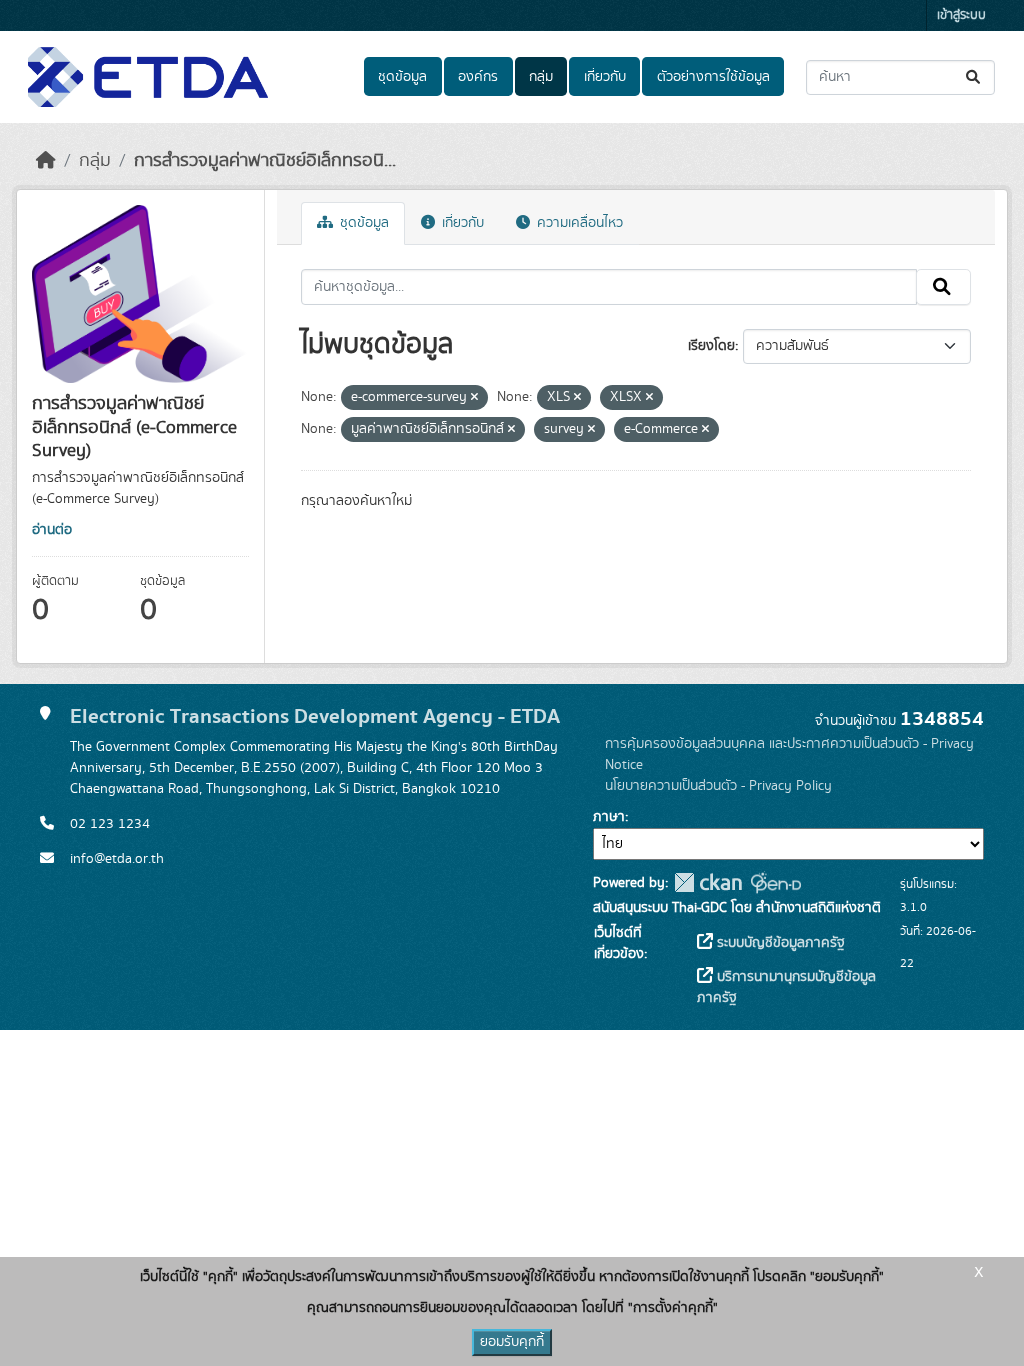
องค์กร (478, 77)
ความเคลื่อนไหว (578, 223)
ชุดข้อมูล (402, 77)
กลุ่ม (541, 77)
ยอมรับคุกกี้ (512, 1342)
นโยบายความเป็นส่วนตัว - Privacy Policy (718, 786)
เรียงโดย (711, 346)
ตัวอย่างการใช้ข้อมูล (713, 77)
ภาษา (609, 817)
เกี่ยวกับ (605, 77)
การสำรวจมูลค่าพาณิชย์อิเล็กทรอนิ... (265, 161)
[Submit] (974, 77)
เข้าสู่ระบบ (961, 15)
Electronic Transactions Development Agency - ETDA (315, 716)
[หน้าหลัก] (46, 161)
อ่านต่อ (52, 530)
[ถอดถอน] (474, 398)
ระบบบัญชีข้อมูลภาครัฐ (779, 943)
